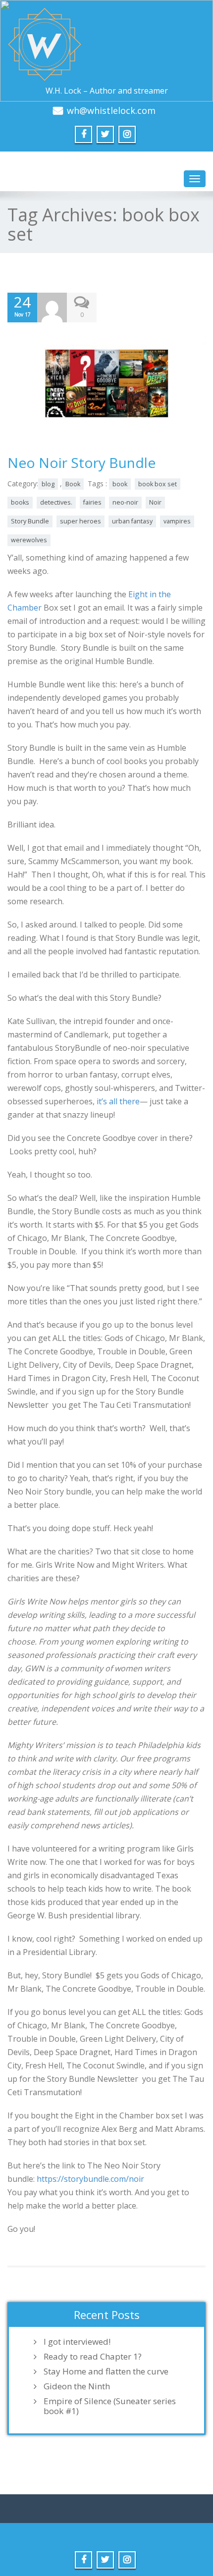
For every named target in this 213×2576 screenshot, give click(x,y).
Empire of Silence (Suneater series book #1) (110, 2406)
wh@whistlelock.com (111, 110)
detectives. (56, 502)
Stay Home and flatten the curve (106, 2371)
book (120, 484)
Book (73, 484)
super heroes (80, 521)
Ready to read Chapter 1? (93, 2357)
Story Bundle (30, 521)
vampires (177, 521)
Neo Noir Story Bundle (81, 463)
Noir (155, 502)
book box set (158, 484)
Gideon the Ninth (77, 2386)
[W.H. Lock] (106, 45)
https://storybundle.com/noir (90, 2179)
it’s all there (118, 1101)
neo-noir (125, 502)
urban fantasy (132, 521)
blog (48, 484)
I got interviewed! (77, 2342)
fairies (92, 502)
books (20, 502)
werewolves (29, 540)
